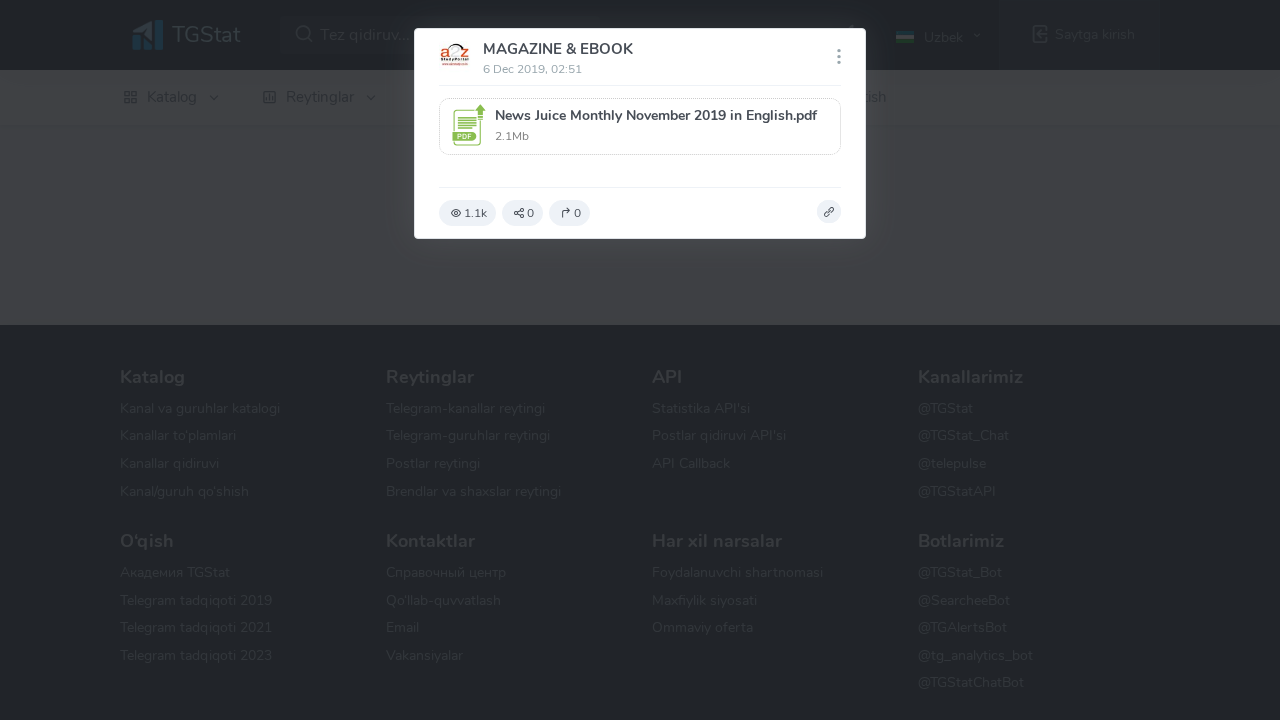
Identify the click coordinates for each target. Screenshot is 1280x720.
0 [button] (530, 213)
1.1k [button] (475, 213)
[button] (640, 126)
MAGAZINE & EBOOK (558, 49)
